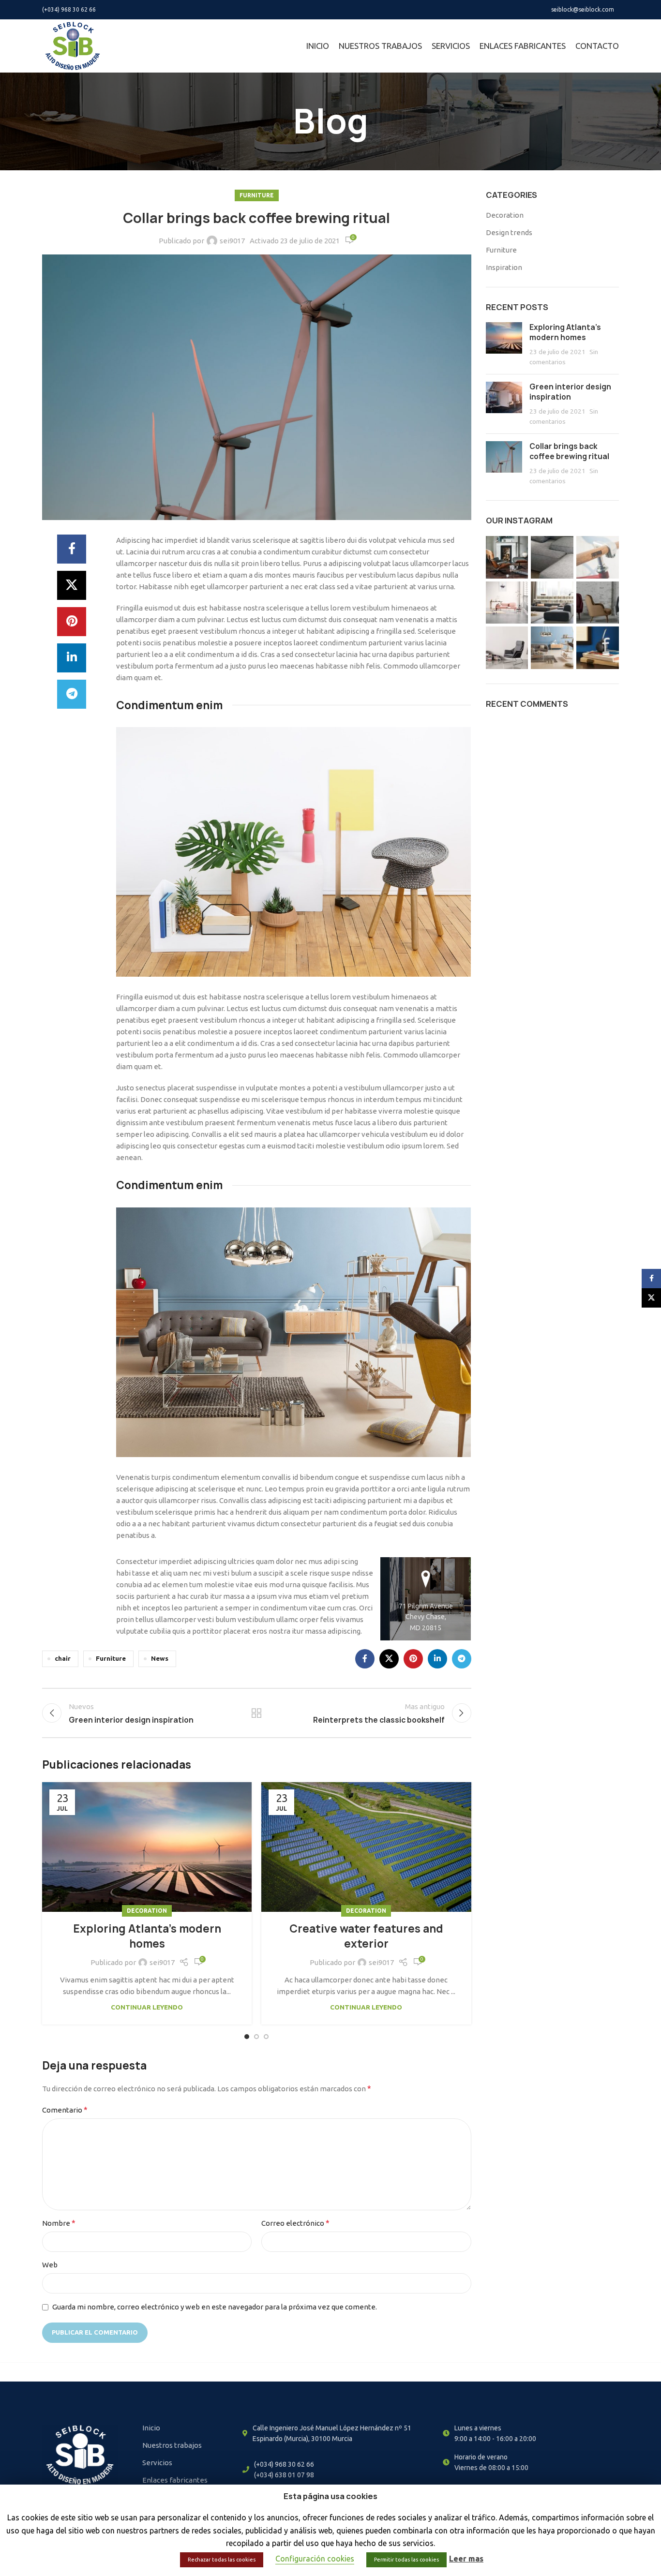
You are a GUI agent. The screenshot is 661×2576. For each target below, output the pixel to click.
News (160, 1658)
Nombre (59, 2223)
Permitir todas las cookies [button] (406, 2560)
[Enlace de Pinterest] (72, 622)
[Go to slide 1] (247, 2037)
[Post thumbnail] (504, 344)
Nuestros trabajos (172, 2445)
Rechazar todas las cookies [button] (222, 2560)
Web (50, 2265)
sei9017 (232, 241)
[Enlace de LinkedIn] (72, 658)
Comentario (65, 2110)
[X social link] (72, 585)
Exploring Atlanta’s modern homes (147, 1936)
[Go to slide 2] (256, 2037)
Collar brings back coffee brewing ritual (569, 451)
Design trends (509, 232)
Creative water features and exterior (366, 1936)
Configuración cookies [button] (315, 2559)
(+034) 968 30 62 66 (69, 9)
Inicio (151, 2428)
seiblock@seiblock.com (583, 9)
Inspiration (504, 267)
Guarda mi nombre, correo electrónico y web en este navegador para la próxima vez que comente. (215, 2307)
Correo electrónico (295, 2223)
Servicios (157, 2463)
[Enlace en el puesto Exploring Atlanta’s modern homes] (147, 1847)
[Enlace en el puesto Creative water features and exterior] (366, 1847)
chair (63, 1658)
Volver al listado (256, 1713)
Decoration (147, 1911)
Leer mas (466, 2559)
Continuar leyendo (147, 2007)
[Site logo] (73, 45)
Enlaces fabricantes (175, 2480)
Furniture (257, 195)
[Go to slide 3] (266, 2037)
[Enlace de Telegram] (72, 694)
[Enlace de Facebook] (72, 549)
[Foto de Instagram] (507, 557)
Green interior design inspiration (570, 392)
